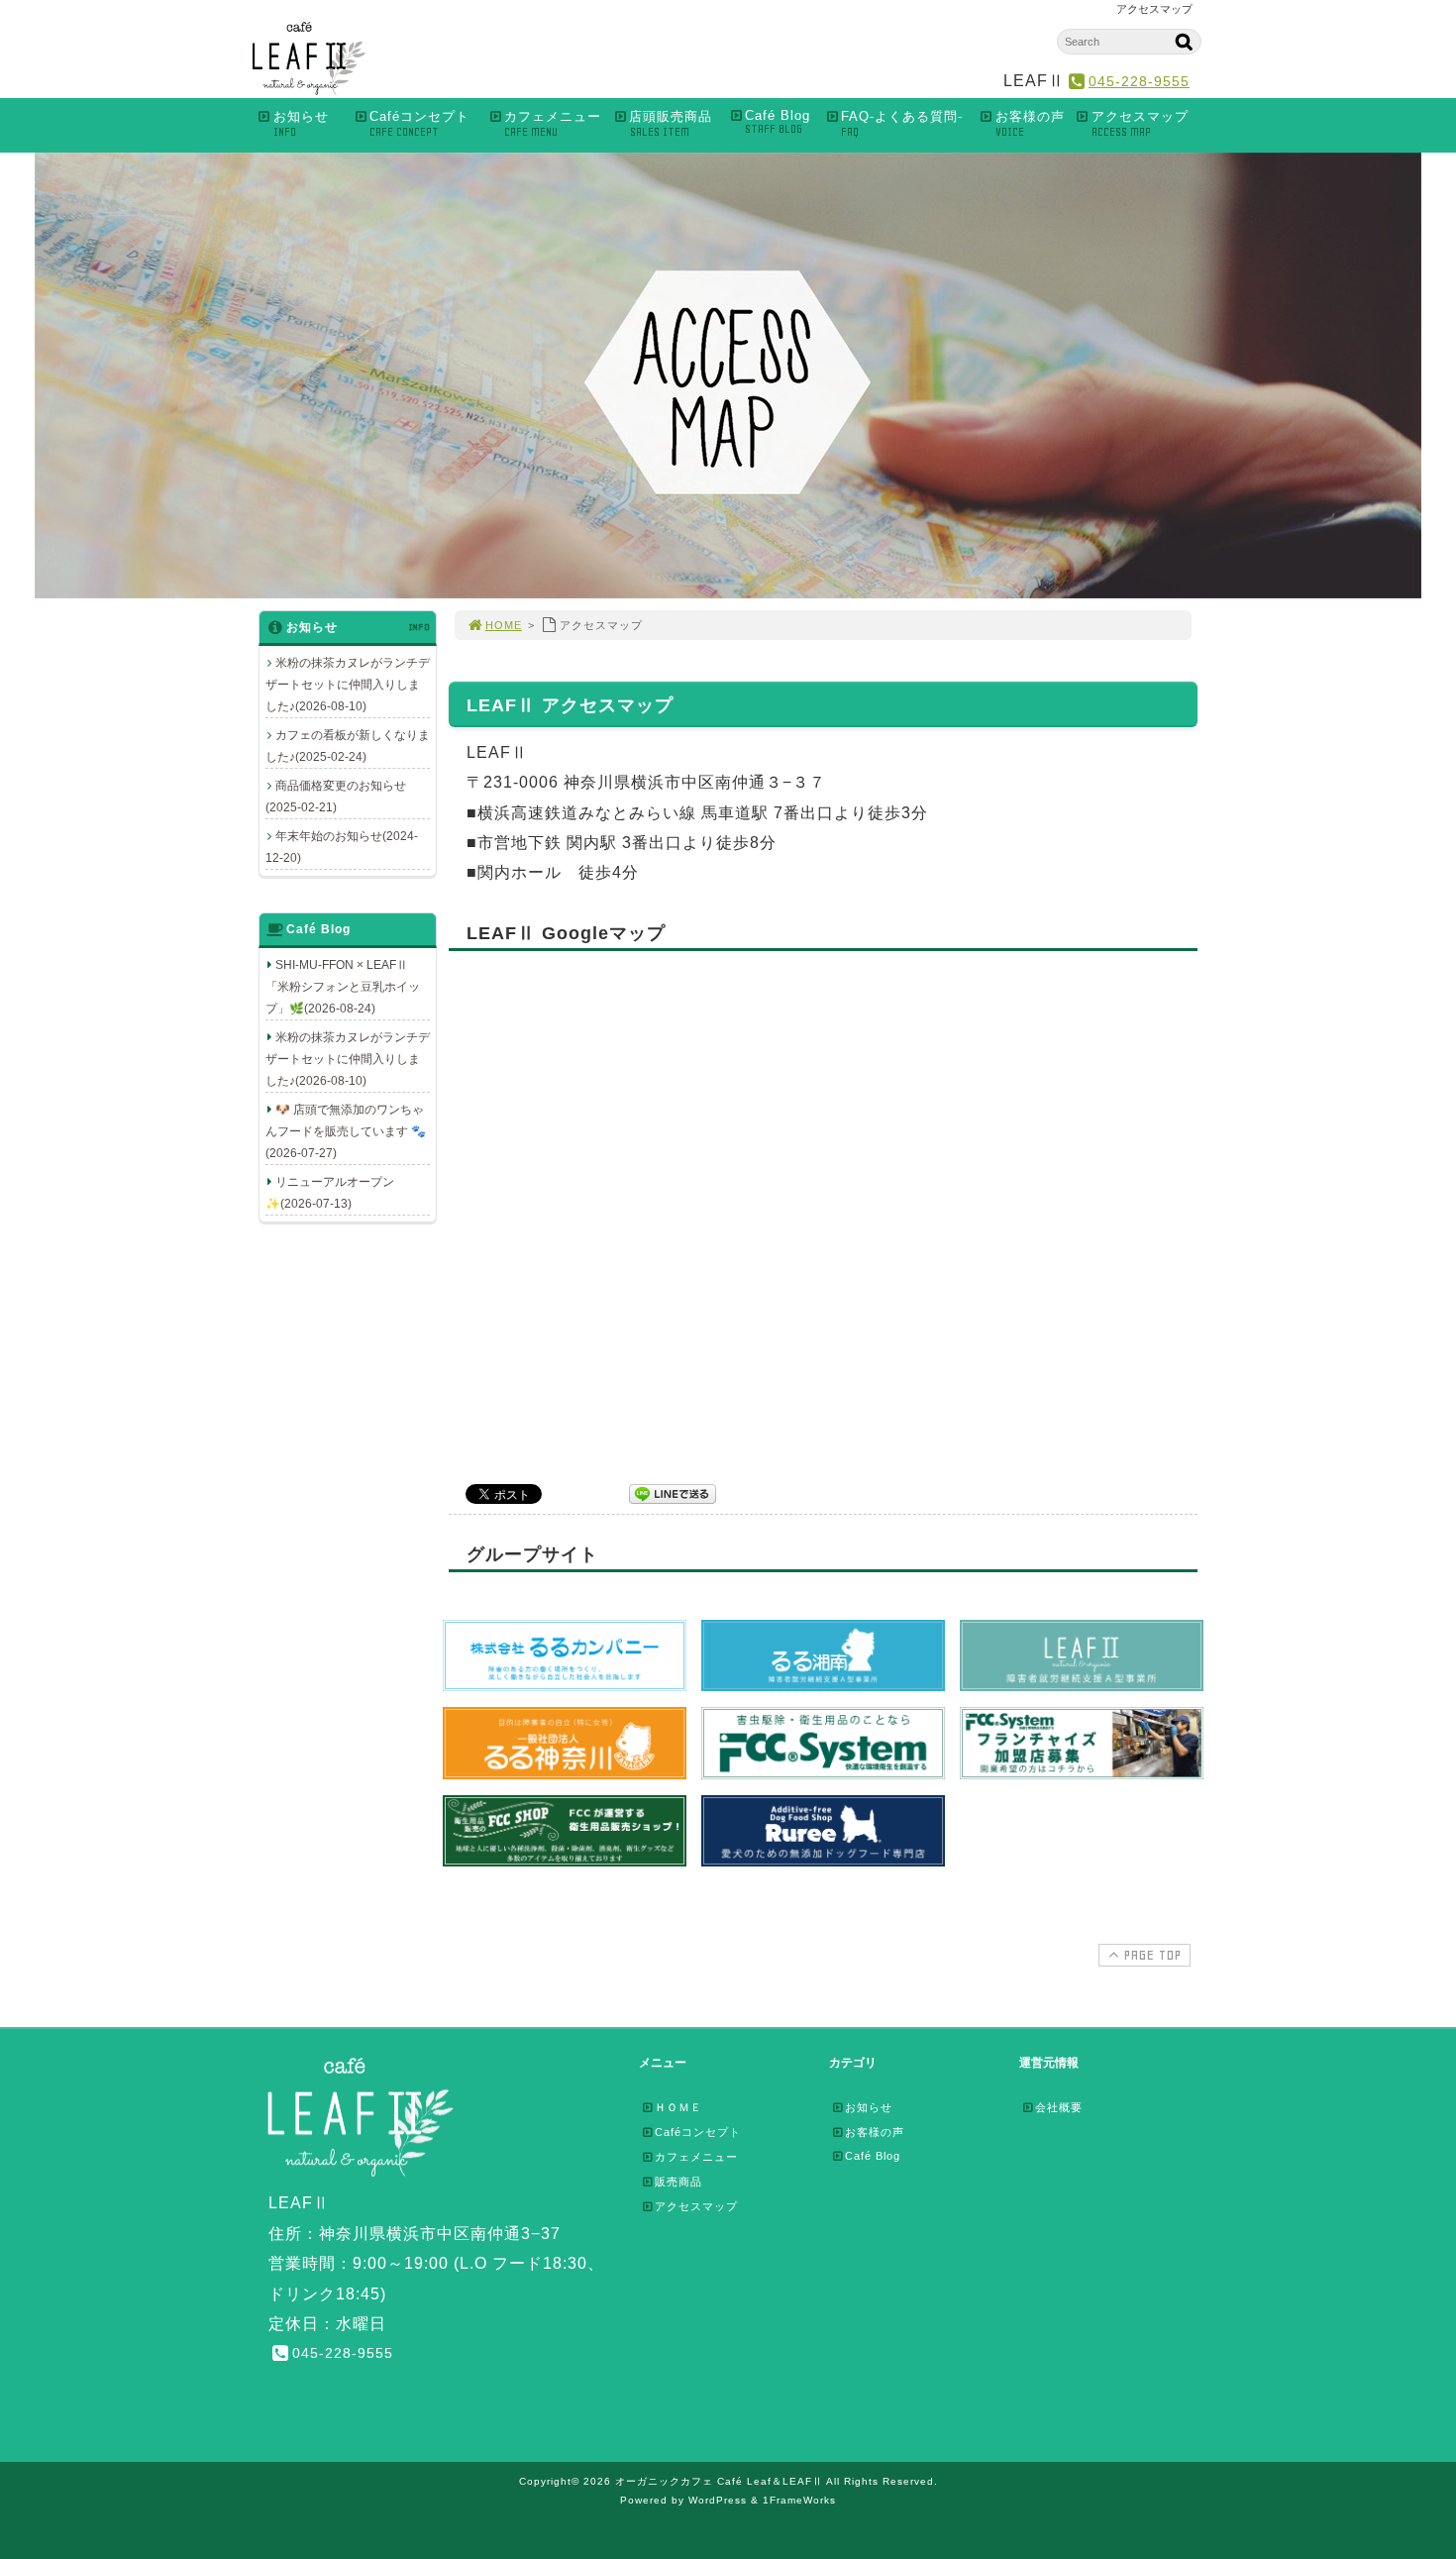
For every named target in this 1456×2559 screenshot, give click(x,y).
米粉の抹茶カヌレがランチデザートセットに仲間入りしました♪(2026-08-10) (348, 685)
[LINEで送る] (673, 1493)
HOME (504, 625)
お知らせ (301, 124)
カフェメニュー (553, 124)
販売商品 (678, 2182)
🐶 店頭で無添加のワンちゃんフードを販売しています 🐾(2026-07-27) (346, 1131)
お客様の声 (1030, 124)
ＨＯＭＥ (678, 2107)
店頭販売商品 (671, 124)
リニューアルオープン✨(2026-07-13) (330, 1193)
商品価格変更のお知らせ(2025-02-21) (336, 797)
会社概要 (1059, 2107)
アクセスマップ (1140, 124)
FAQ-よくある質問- (902, 124)
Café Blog (778, 122)
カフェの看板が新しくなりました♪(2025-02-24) (348, 746)
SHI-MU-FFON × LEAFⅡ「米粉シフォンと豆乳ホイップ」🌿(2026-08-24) (343, 987)
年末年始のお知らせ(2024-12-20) (342, 847)
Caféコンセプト (419, 124)
